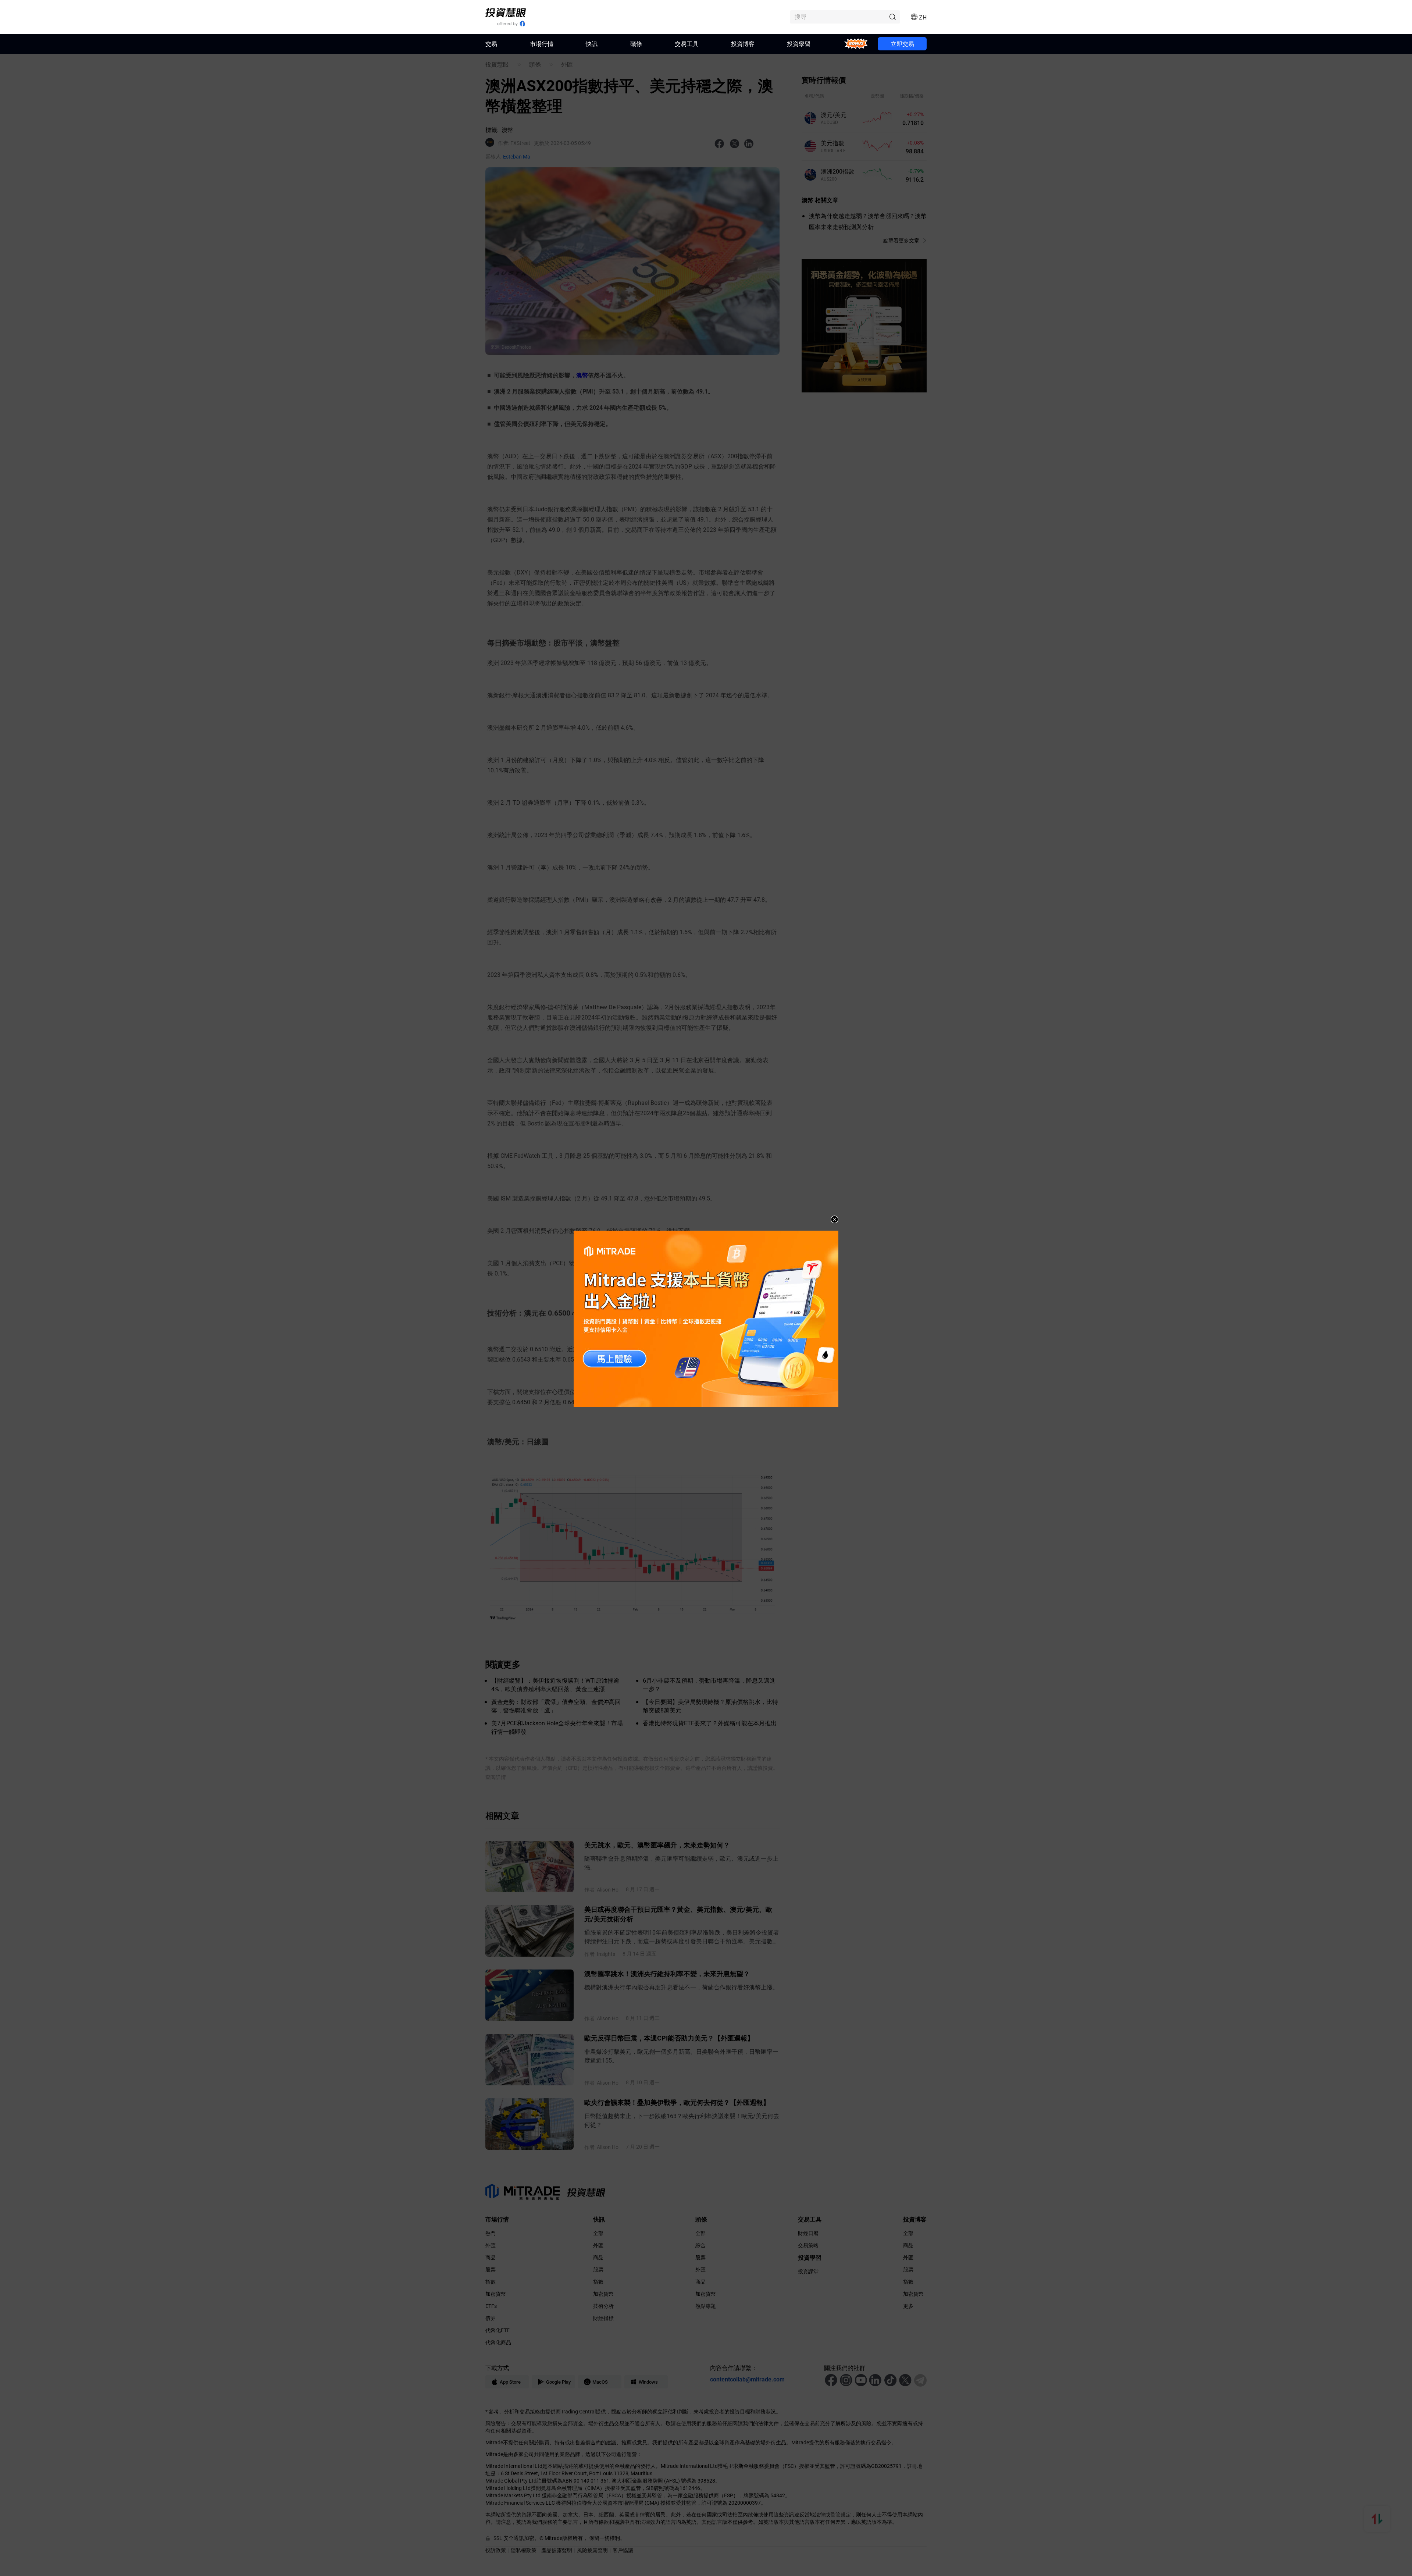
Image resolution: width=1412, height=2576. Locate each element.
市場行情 (542, 44)
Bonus (856, 44)
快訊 (592, 44)
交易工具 (687, 44)
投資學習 (799, 44)
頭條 (636, 44)
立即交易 (902, 44)
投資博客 (743, 44)
